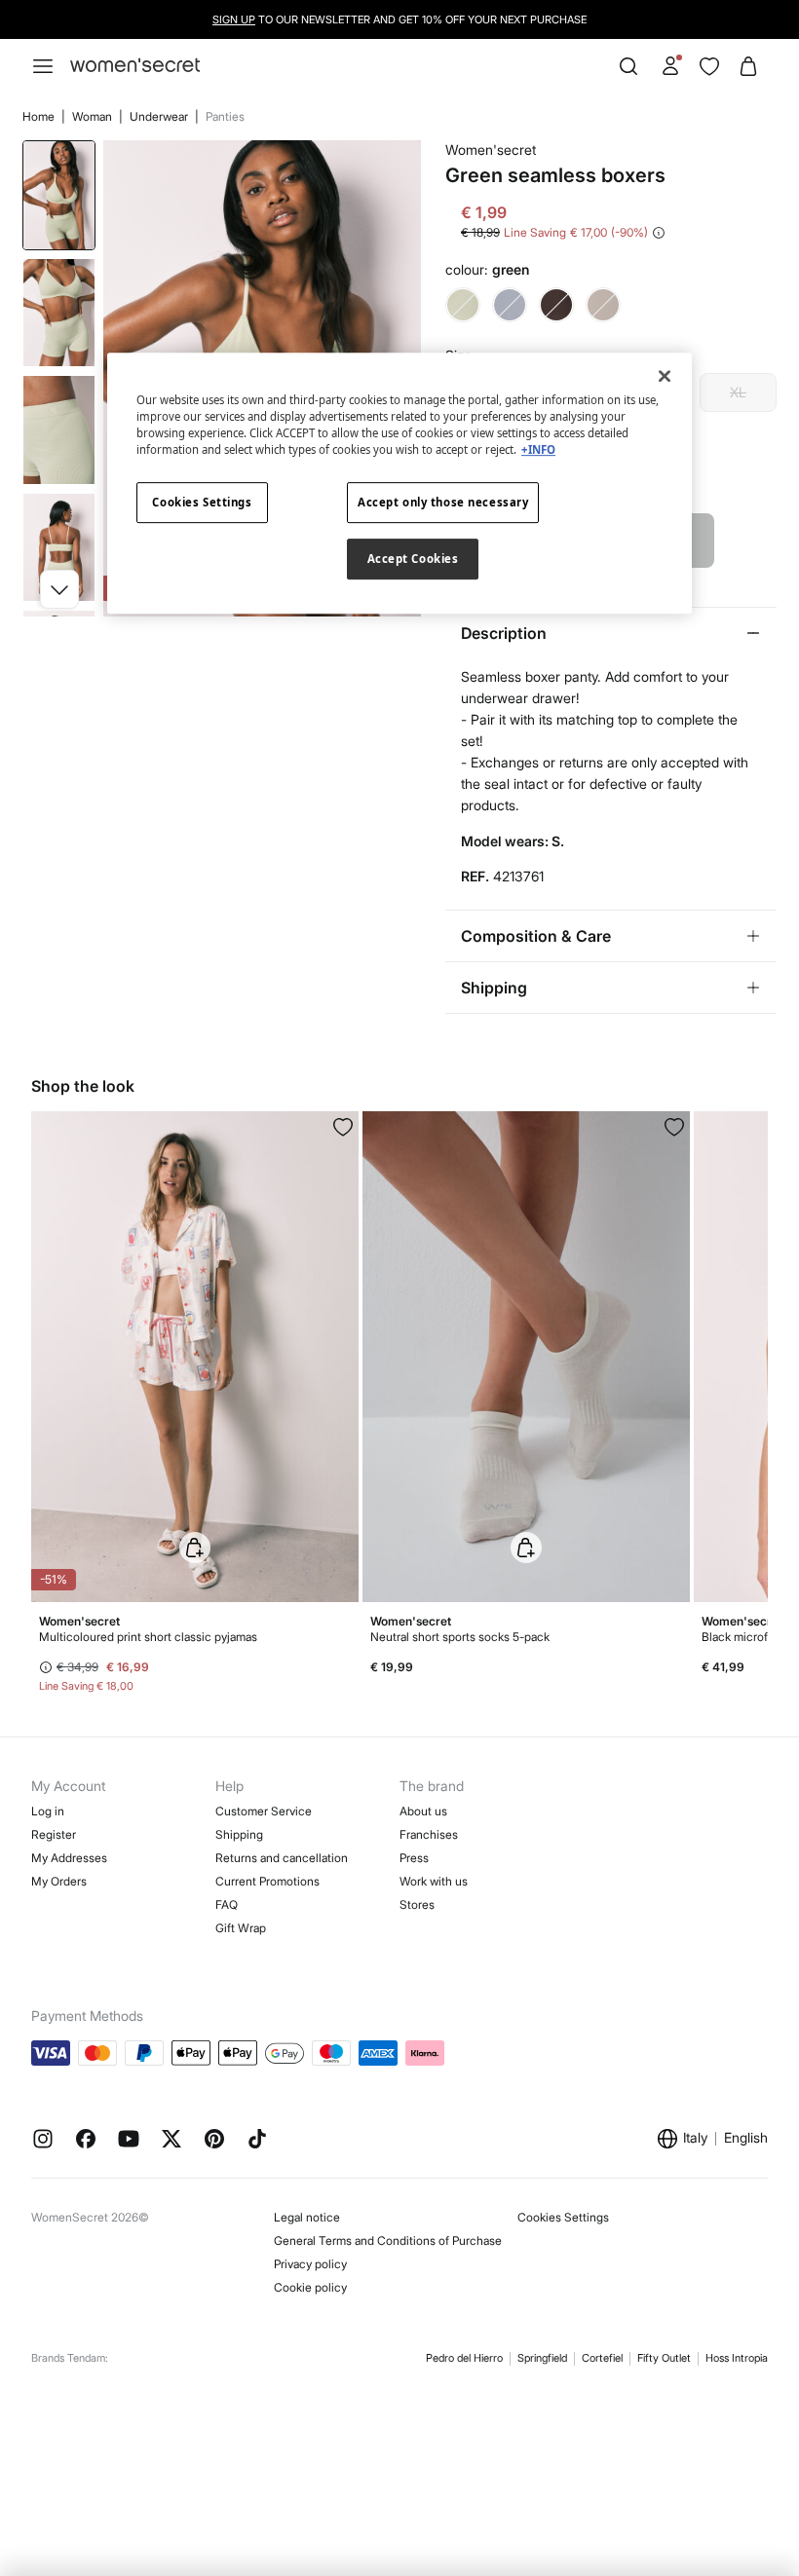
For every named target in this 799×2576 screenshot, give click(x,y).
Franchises (429, 1834)
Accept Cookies (413, 559)
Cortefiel (602, 2358)
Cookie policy (310, 2287)
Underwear (160, 116)
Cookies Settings (563, 2217)
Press (414, 1858)
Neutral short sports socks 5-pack (460, 1637)
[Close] (665, 376)
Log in (48, 1811)
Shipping (239, 1834)
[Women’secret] (135, 66)
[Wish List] (709, 66)
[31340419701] (343, 1127)
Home (40, 116)
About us (423, 1811)
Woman (94, 116)
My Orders (59, 1881)
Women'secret (491, 149)
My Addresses (69, 1858)
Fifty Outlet (664, 2358)
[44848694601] (674, 1127)
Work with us (434, 1881)
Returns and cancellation (282, 1858)
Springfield (542, 2358)
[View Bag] (748, 66)
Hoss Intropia (737, 2358)
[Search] (628, 66)
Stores (417, 1904)
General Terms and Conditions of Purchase (388, 2240)
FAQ (227, 1904)
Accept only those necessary (443, 502)
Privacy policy (310, 2264)
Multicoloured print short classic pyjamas (148, 1637)
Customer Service (264, 1811)
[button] (59, 589)
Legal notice (307, 2217)
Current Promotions (267, 1881)
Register (54, 1834)
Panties (225, 116)
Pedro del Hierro (464, 2358)
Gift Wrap (241, 1928)
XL (738, 392)
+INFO (538, 449)
